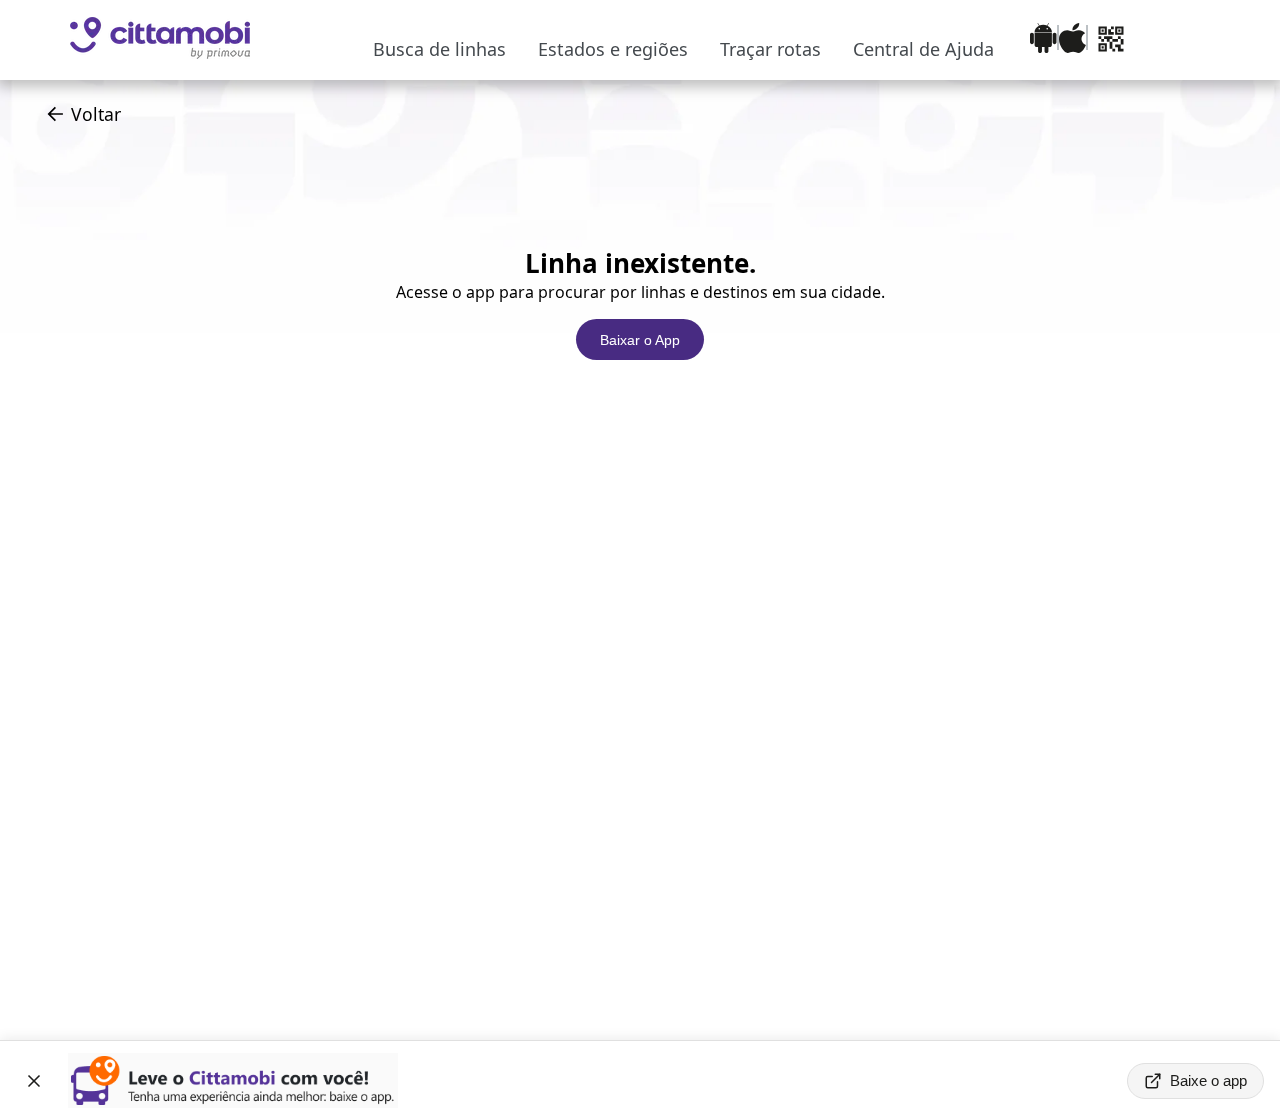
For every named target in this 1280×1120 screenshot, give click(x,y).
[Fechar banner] (34, 1081)
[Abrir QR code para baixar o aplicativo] (1111, 40)
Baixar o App (640, 340)
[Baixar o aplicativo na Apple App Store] (1072, 40)
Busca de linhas (439, 49)
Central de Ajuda (923, 49)
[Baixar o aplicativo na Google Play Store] (1043, 40)
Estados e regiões (613, 49)
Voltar (96, 114)
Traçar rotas (770, 49)
